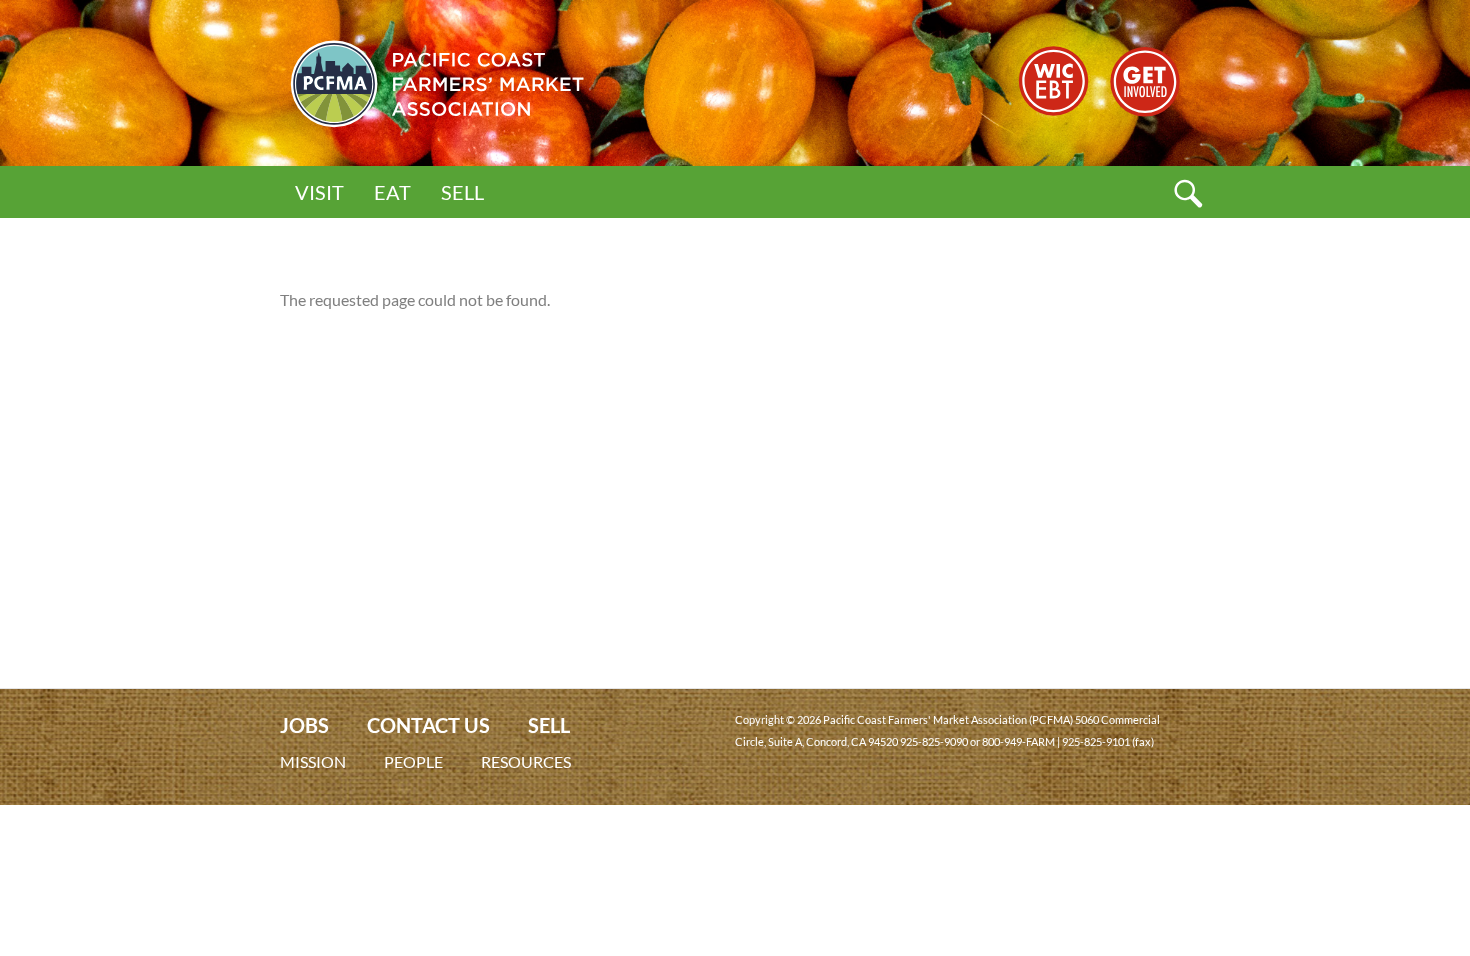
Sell (462, 192)
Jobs (304, 725)
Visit (319, 192)
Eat (392, 192)
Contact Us (428, 725)
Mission (313, 761)
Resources (526, 761)
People (413, 761)
